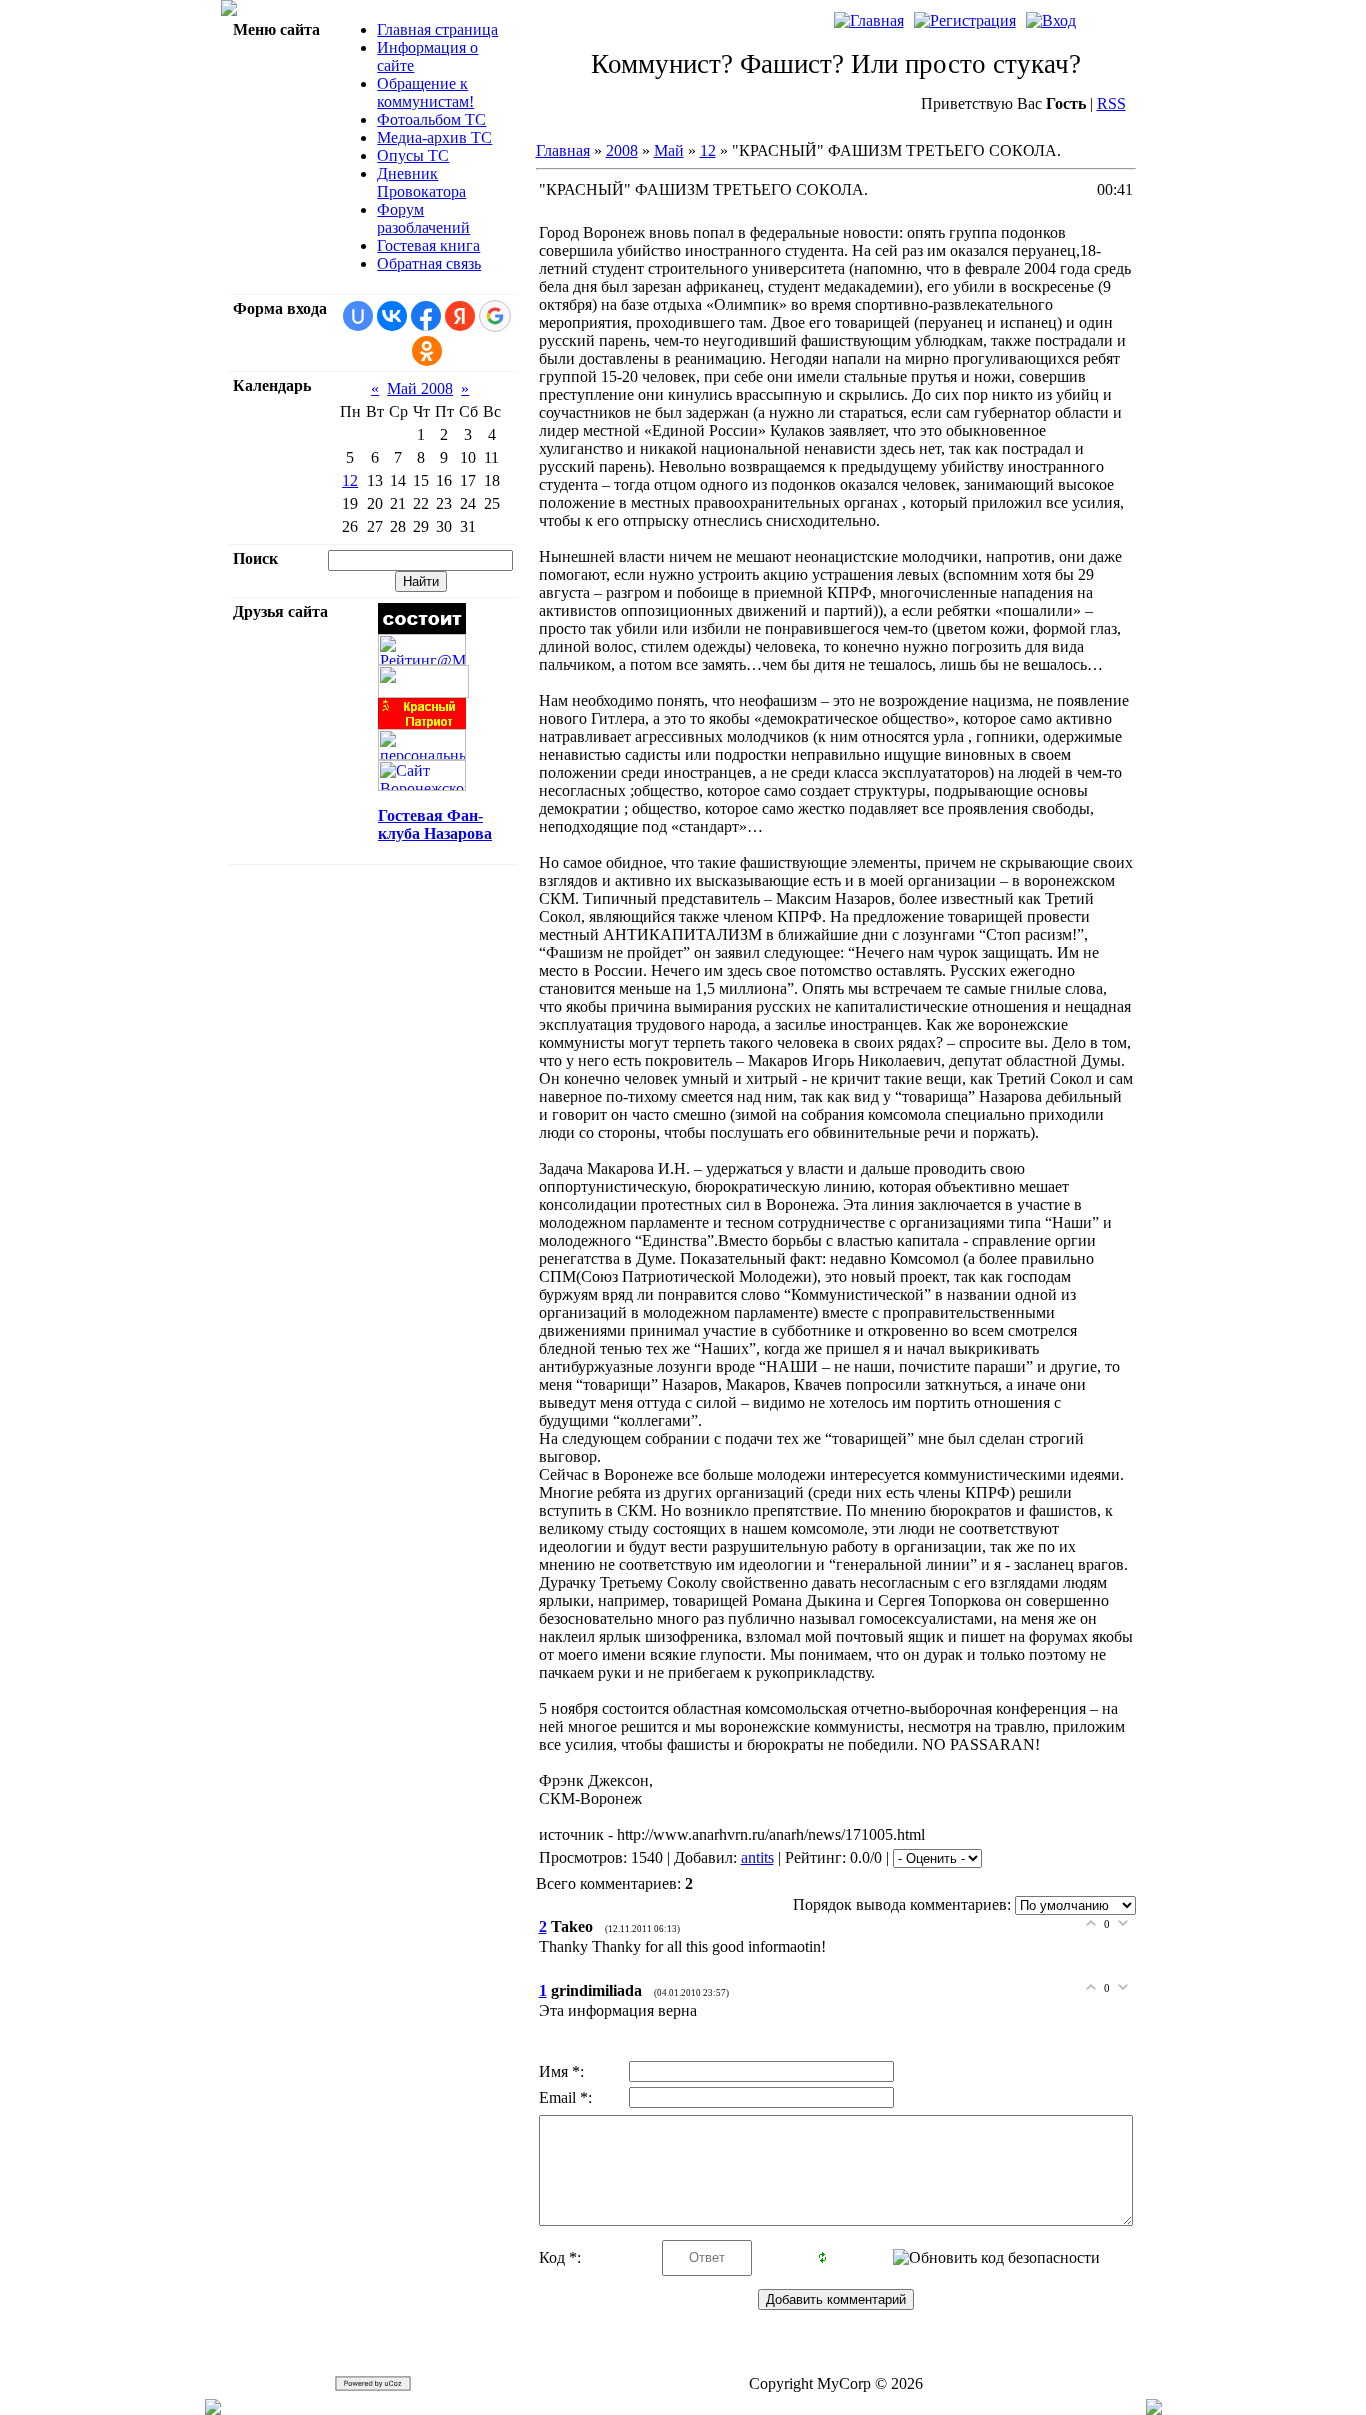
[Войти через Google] (495, 316)
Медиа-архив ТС (434, 137)
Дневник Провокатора (421, 182)
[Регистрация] (965, 20)
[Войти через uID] (358, 316)
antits (757, 1857)
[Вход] (1051, 20)
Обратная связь (429, 263)
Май (669, 150)
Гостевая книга (428, 245)
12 (350, 480)
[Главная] (869, 20)
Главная (563, 150)
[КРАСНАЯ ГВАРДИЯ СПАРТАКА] (423, 692)
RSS (1111, 103)
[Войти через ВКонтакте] (392, 316)
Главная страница (437, 29)
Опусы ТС (413, 155)
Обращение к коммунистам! (425, 92)
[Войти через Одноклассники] (427, 351)
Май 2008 (420, 388)
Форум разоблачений (423, 218)
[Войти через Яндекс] (460, 316)
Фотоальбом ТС (431, 119)
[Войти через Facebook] (426, 316)
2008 (622, 150)
